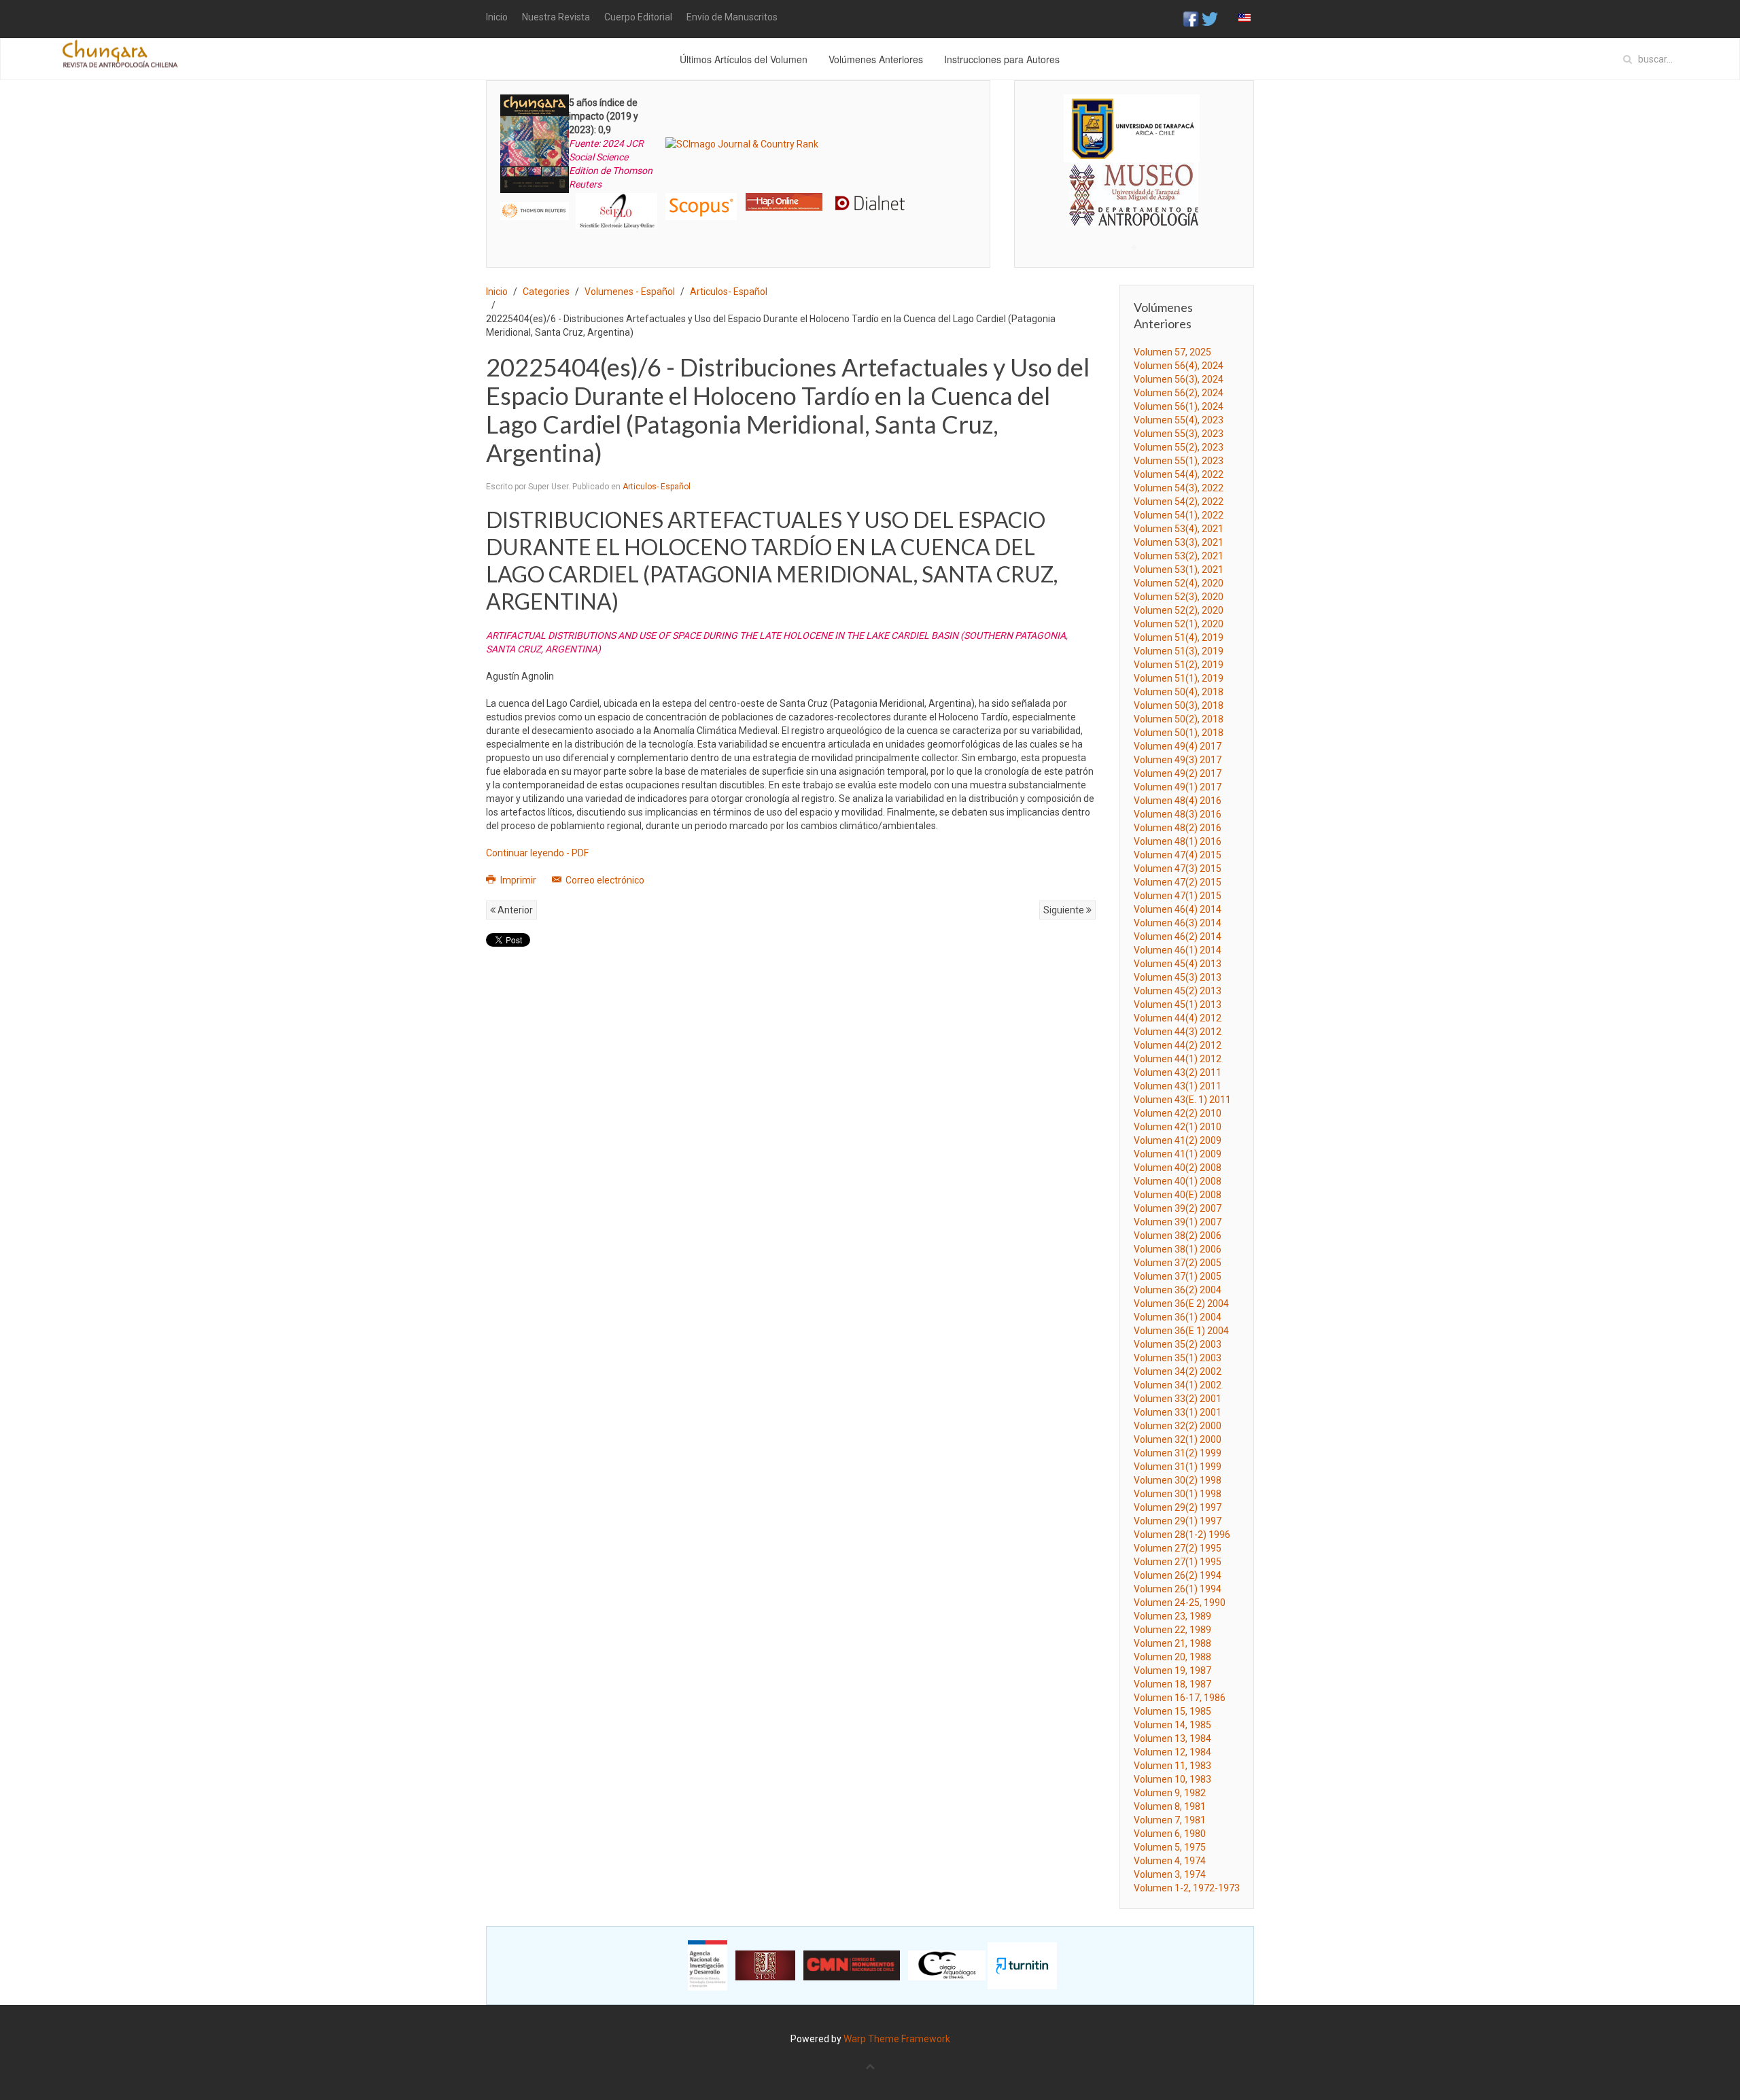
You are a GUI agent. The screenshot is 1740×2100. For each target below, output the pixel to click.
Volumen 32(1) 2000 (1178, 1439)
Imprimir (518, 880)
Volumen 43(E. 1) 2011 (1182, 1100)
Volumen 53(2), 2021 (1179, 556)
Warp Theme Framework (897, 2039)
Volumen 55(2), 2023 (1179, 447)
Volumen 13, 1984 (1172, 1738)
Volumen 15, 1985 (1172, 1711)
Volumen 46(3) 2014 (1178, 923)
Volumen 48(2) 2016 (1178, 828)
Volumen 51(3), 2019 (1179, 651)
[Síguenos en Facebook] (1191, 18)
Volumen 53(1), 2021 (1179, 570)
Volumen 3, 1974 (1170, 1874)
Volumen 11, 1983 (1172, 1766)
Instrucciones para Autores (1002, 59)
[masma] (1134, 182)
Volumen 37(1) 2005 (1178, 1276)
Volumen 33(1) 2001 (1178, 1412)
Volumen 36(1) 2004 (1178, 1317)
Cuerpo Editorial (638, 17)
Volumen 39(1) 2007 (1178, 1222)
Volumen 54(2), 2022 (1179, 502)
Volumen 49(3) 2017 (1178, 760)
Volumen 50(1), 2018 (1179, 733)
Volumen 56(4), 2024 (1179, 366)
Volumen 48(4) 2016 (1178, 801)
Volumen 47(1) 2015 (1178, 896)
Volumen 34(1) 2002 (1178, 1385)
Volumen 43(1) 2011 (1178, 1086)
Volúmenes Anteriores (876, 59)
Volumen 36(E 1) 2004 (1181, 1331)
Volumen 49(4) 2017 (1178, 746)
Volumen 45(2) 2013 (1178, 991)
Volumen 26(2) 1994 (1178, 1575)
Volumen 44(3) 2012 (1178, 1032)
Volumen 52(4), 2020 (1179, 583)
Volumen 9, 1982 (1170, 1793)
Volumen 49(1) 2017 (1178, 787)
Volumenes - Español (630, 292)
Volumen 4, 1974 (1170, 1861)
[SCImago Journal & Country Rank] (742, 143)
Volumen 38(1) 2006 (1178, 1249)
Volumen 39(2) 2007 (1178, 1208)
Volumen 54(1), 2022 (1179, 515)
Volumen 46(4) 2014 (1178, 909)
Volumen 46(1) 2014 (1178, 950)
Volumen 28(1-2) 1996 (1182, 1535)
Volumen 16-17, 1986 (1180, 1698)
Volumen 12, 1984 (1172, 1752)
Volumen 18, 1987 (1172, 1684)
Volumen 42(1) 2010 (1178, 1127)
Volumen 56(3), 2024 (1179, 379)
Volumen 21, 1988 (1172, 1643)
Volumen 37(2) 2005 (1178, 1263)
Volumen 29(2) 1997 (1178, 1507)
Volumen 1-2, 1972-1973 (1187, 1888)
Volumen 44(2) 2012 (1178, 1045)
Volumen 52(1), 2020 (1179, 624)
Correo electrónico (604, 880)
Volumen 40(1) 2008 (1178, 1181)
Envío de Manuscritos (732, 17)
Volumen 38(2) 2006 (1178, 1236)
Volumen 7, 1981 (1170, 1820)
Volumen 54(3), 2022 (1179, 488)
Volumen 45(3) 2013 (1178, 977)
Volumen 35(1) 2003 (1178, 1358)
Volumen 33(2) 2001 (1178, 1399)
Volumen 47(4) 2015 (1178, 855)
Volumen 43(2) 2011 (1178, 1072)
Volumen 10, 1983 (1172, 1779)
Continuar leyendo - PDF (537, 853)
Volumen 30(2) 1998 (1178, 1480)
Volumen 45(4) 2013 (1178, 964)
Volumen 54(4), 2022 (1179, 474)
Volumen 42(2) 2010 (1178, 1113)
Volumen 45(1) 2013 (1178, 1004)
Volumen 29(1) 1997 (1178, 1521)
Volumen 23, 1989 (1172, 1616)
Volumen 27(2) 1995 (1178, 1548)
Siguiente (1065, 910)
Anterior (514, 910)
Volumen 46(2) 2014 (1178, 937)
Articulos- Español (729, 292)
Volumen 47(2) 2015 (1178, 882)
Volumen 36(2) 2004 (1178, 1290)
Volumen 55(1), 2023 (1179, 461)
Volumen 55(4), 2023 (1179, 420)
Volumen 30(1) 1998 (1178, 1494)
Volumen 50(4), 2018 (1179, 692)
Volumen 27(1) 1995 (1178, 1562)
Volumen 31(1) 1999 (1178, 1467)
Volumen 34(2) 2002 (1178, 1371)
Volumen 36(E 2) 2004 (1181, 1303)
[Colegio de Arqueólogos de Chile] (947, 1965)
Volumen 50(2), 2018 (1179, 719)
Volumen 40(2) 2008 (1178, 1168)
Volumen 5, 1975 (1170, 1847)
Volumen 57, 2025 (1172, 352)
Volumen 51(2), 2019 (1179, 665)
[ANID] (708, 1965)
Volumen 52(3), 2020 (1179, 597)
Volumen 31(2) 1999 (1178, 1453)
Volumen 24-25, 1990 (1180, 1603)
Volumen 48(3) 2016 (1178, 814)
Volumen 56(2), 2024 (1179, 393)
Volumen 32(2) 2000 (1178, 1426)
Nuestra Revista (556, 17)
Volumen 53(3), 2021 (1179, 542)
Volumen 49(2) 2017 (1178, 773)
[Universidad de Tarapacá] (1132, 128)
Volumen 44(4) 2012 (1178, 1018)
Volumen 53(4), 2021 (1179, 529)
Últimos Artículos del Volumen (744, 59)
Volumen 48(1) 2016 (1178, 841)
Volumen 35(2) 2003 (1178, 1344)
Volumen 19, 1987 (1172, 1670)
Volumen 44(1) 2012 (1178, 1059)
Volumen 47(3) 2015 (1178, 869)
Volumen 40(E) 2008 (1178, 1195)
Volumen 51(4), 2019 (1179, 637)
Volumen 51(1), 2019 (1179, 678)
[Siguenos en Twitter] (1210, 18)
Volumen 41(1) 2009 (1178, 1154)
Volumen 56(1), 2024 (1179, 406)
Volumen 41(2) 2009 (1178, 1140)
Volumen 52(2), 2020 (1179, 610)
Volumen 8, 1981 (1170, 1806)
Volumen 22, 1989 (1172, 1630)
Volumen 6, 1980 (1170, 1834)
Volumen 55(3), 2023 (1179, 434)
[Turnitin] (1022, 1965)
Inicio (497, 17)
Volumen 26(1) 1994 (1178, 1589)
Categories (546, 292)
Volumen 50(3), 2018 (1179, 705)
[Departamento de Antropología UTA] (1134, 214)
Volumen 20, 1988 (1172, 1657)
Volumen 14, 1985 (1172, 1725)
